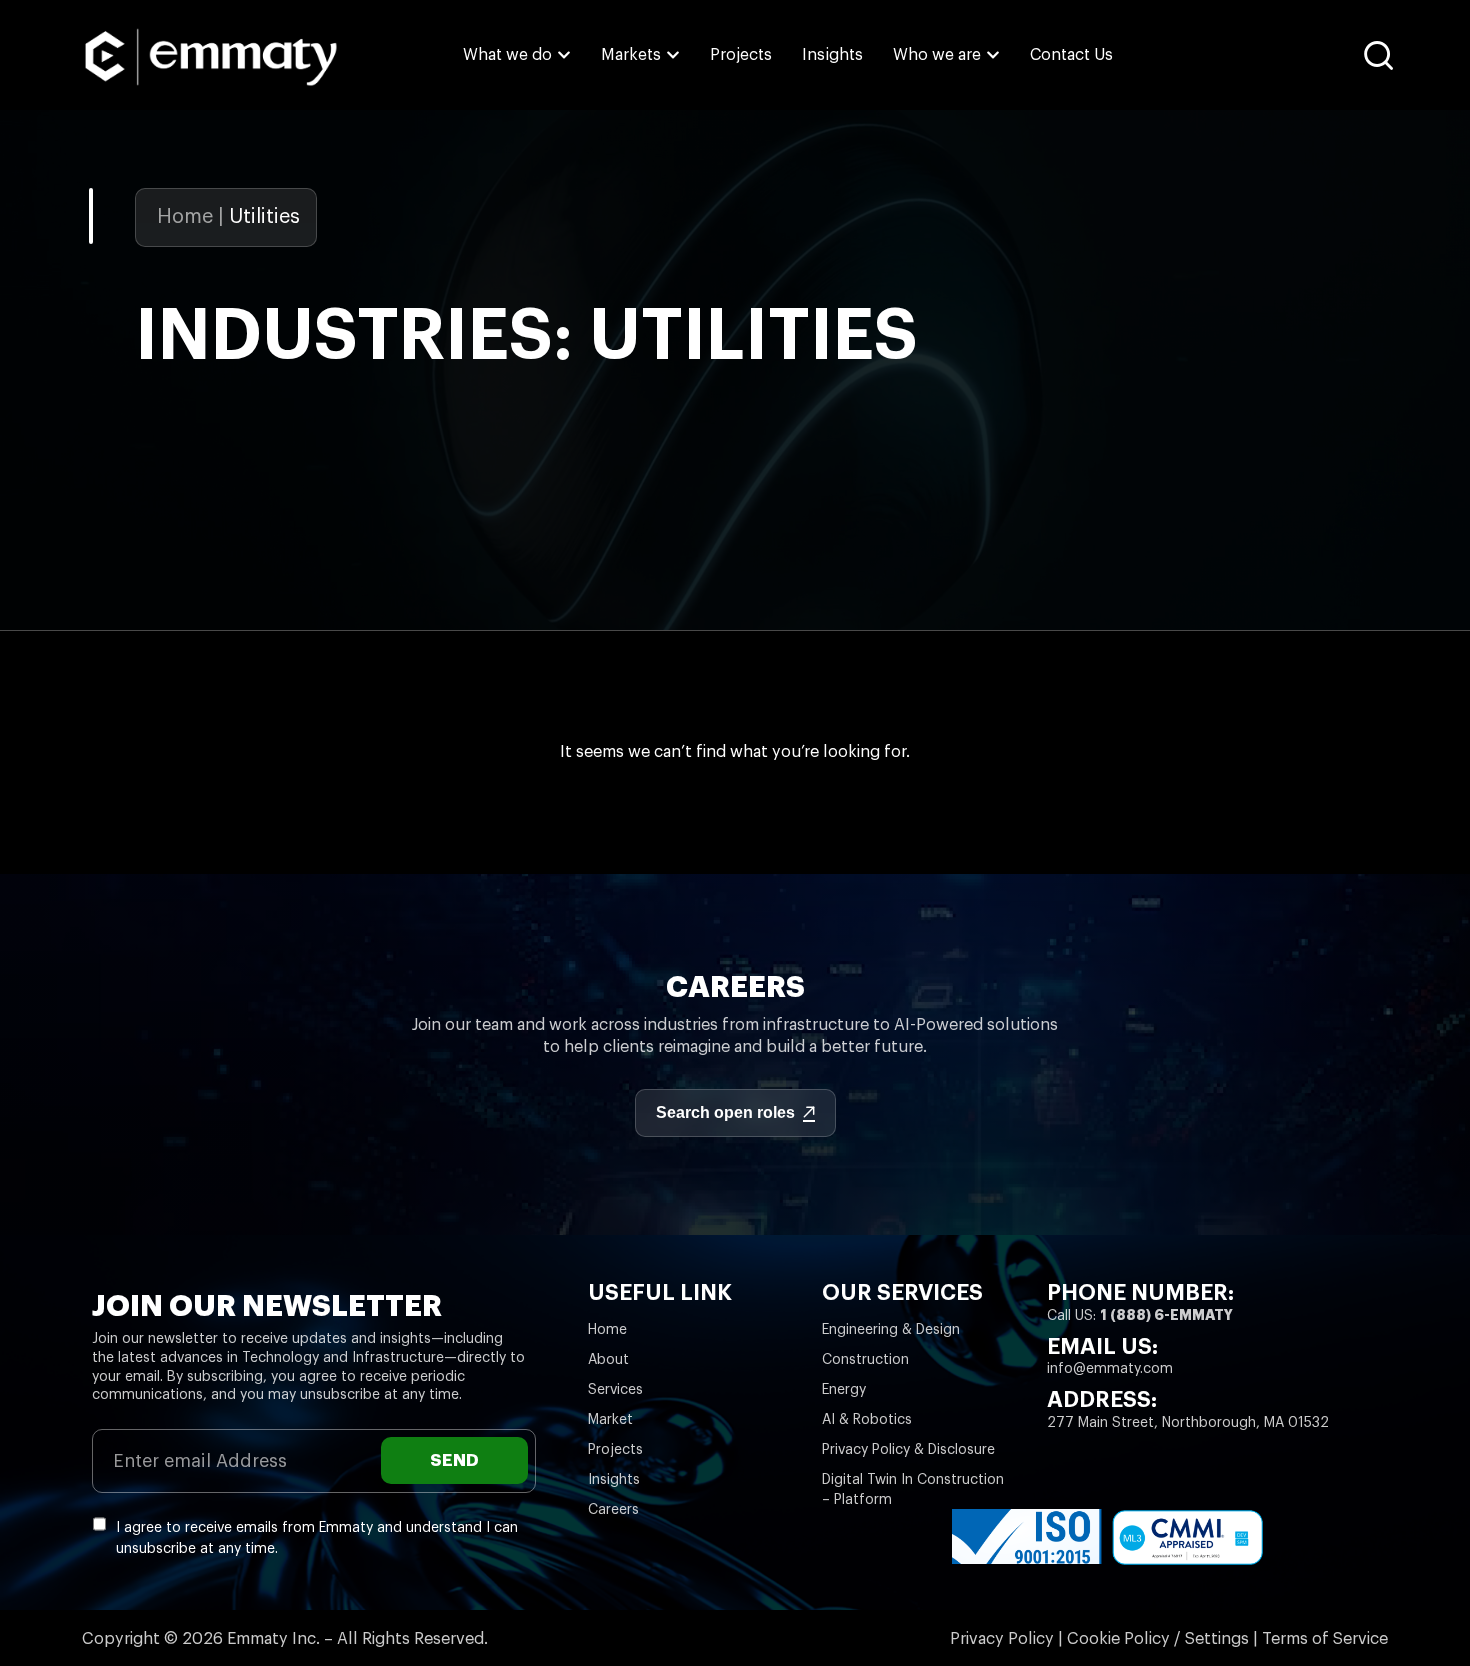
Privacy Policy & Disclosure (908, 1450)
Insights (614, 1480)
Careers (613, 1510)
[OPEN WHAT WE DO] (564, 55)
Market (610, 1420)
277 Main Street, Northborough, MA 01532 (1188, 1423)
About (608, 1360)
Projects (615, 1450)
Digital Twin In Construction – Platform (913, 1490)
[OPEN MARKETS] (673, 55)
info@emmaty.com (1110, 1369)
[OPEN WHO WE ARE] (993, 55)
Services (615, 1390)
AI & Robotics (867, 1420)
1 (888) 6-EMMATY (1166, 1315)
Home (185, 217)
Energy (844, 1390)
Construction (865, 1360)
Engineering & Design (891, 1330)
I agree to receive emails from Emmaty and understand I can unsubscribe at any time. (317, 1538)
